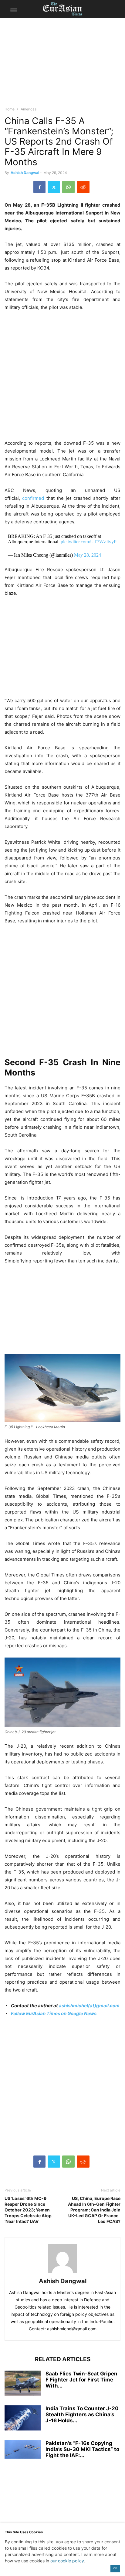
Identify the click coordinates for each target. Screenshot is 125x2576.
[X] (54, 187)
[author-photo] (62, 2273)
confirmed (34, 498)
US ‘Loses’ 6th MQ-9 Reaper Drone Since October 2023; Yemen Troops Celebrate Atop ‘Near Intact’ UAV (28, 2210)
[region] (62, 65)
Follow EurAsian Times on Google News (54, 2013)
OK (115, 2568)
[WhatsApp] (68, 187)
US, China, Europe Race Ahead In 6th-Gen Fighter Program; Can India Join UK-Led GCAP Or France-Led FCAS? (94, 2210)
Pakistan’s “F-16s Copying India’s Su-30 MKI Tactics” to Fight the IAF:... (82, 2449)
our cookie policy (67, 2561)
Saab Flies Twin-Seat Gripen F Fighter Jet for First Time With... (81, 2380)
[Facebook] (39, 187)
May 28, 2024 (88, 555)
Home (10, 109)
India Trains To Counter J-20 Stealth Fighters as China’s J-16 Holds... (82, 2414)
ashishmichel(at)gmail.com (89, 2006)
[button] (14, 9)
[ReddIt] (83, 187)
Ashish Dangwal (25, 173)
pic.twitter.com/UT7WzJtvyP (89, 542)
